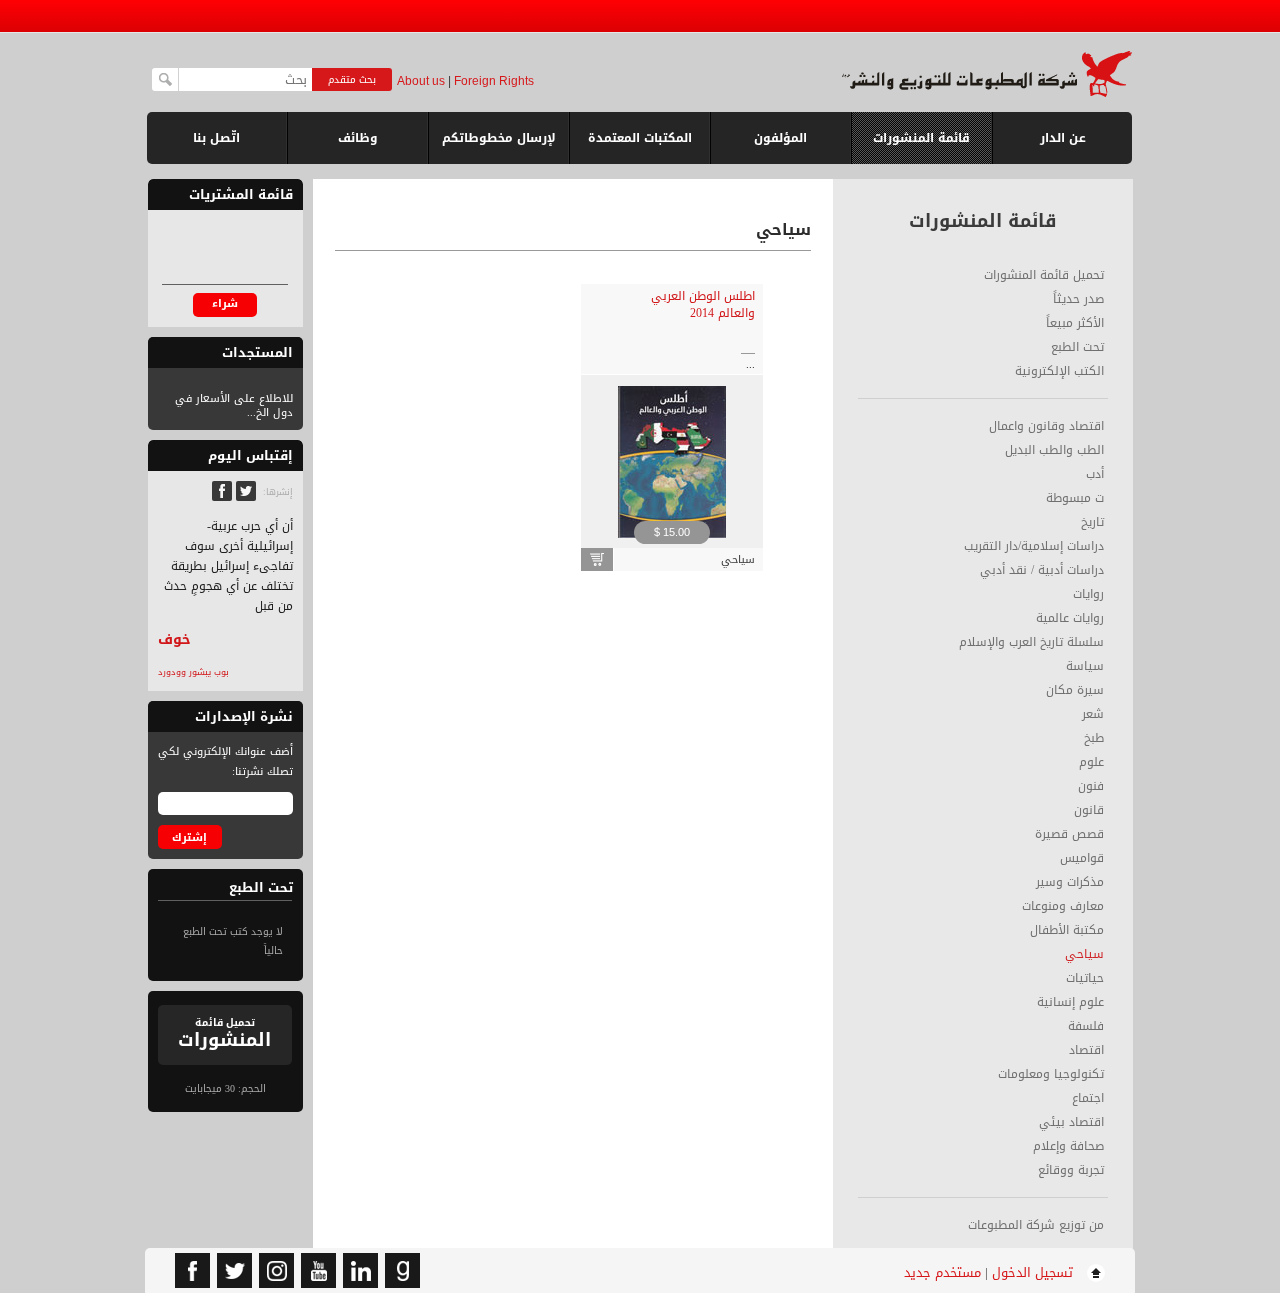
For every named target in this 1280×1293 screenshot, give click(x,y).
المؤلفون (780, 138)
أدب (1095, 474)
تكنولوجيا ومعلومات (1051, 1074)
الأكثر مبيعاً (1075, 323)
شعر (1093, 714)
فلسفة (1086, 1026)
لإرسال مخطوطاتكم (499, 138)
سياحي (1084, 954)
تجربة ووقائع (1071, 1170)
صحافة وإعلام (1068, 1146)
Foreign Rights (494, 81)
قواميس (1082, 858)
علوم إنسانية (1070, 1002)
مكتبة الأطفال (1067, 930)
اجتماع (1088, 1098)
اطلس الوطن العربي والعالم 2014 (703, 304)
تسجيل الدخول (1032, 1272)
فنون (1091, 786)
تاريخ (1092, 522)
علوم (1091, 762)
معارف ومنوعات (1063, 906)
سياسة (1085, 666)
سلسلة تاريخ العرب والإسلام (1031, 642)
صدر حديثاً (1078, 299)
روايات (1088, 594)
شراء (225, 303)
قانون (1089, 810)
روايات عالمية (1070, 618)
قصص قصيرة (1069, 834)
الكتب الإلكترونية (1059, 371)
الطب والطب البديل (1054, 450)
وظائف (358, 138)
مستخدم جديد (942, 1272)
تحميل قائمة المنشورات (1044, 275)
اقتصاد (1086, 1050)
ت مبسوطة (1075, 498)
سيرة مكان (1075, 690)
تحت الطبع (1077, 347)
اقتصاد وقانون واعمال (1046, 426)
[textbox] (245, 79)
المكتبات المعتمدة (640, 138)
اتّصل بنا (216, 138)
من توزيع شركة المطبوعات (1036, 1225)
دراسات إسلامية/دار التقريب (1034, 546)
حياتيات (1085, 978)
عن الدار (1063, 138)
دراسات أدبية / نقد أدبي (1042, 570)
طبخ (1094, 738)
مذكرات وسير (1070, 882)
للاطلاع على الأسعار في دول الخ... (234, 405)
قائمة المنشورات (921, 145)
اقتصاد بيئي (1071, 1122)
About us (421, 81)
